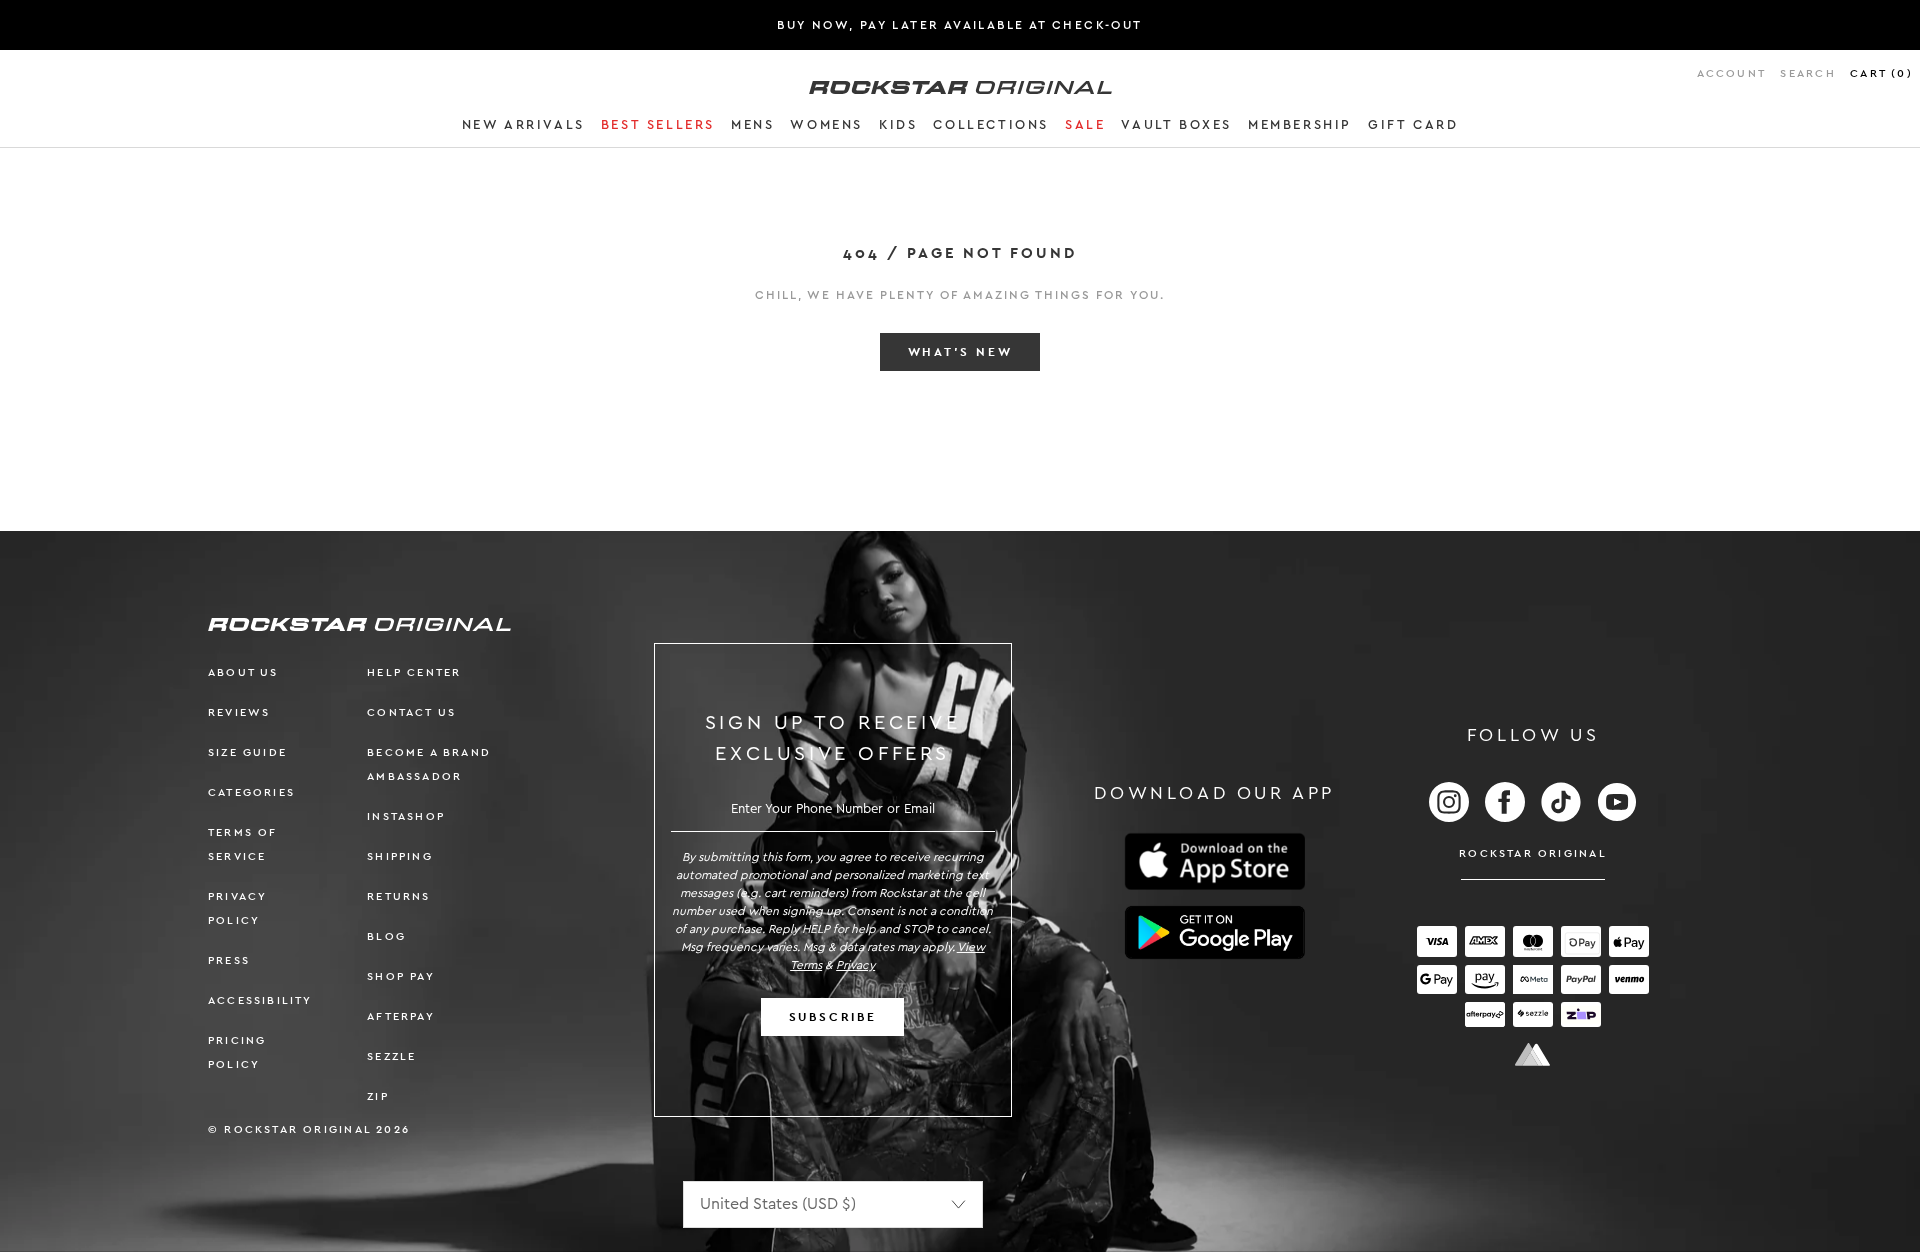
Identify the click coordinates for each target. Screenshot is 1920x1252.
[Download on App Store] (1215, 861)
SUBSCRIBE (833, 1017)
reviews (239, 712)
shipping (400, 856)
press (229, 960)
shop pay (401, 976)
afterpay (401, 1016)
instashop (406, 816)
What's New (960, 352)
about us (243, 672)
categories (251, 792)
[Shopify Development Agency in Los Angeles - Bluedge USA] (1533, 1054)
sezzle (391, 1056)
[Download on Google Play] (1215, 933)
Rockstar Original (1533, 853)
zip (378, 1096)
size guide (247, 752)
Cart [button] (1881, 73)
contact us (411, 712)
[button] (523, 128)
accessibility (260, 1000)
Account (1731, 73)
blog (386, 936)
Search (1807, 73)
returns (398, 896)
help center (414, 672)
